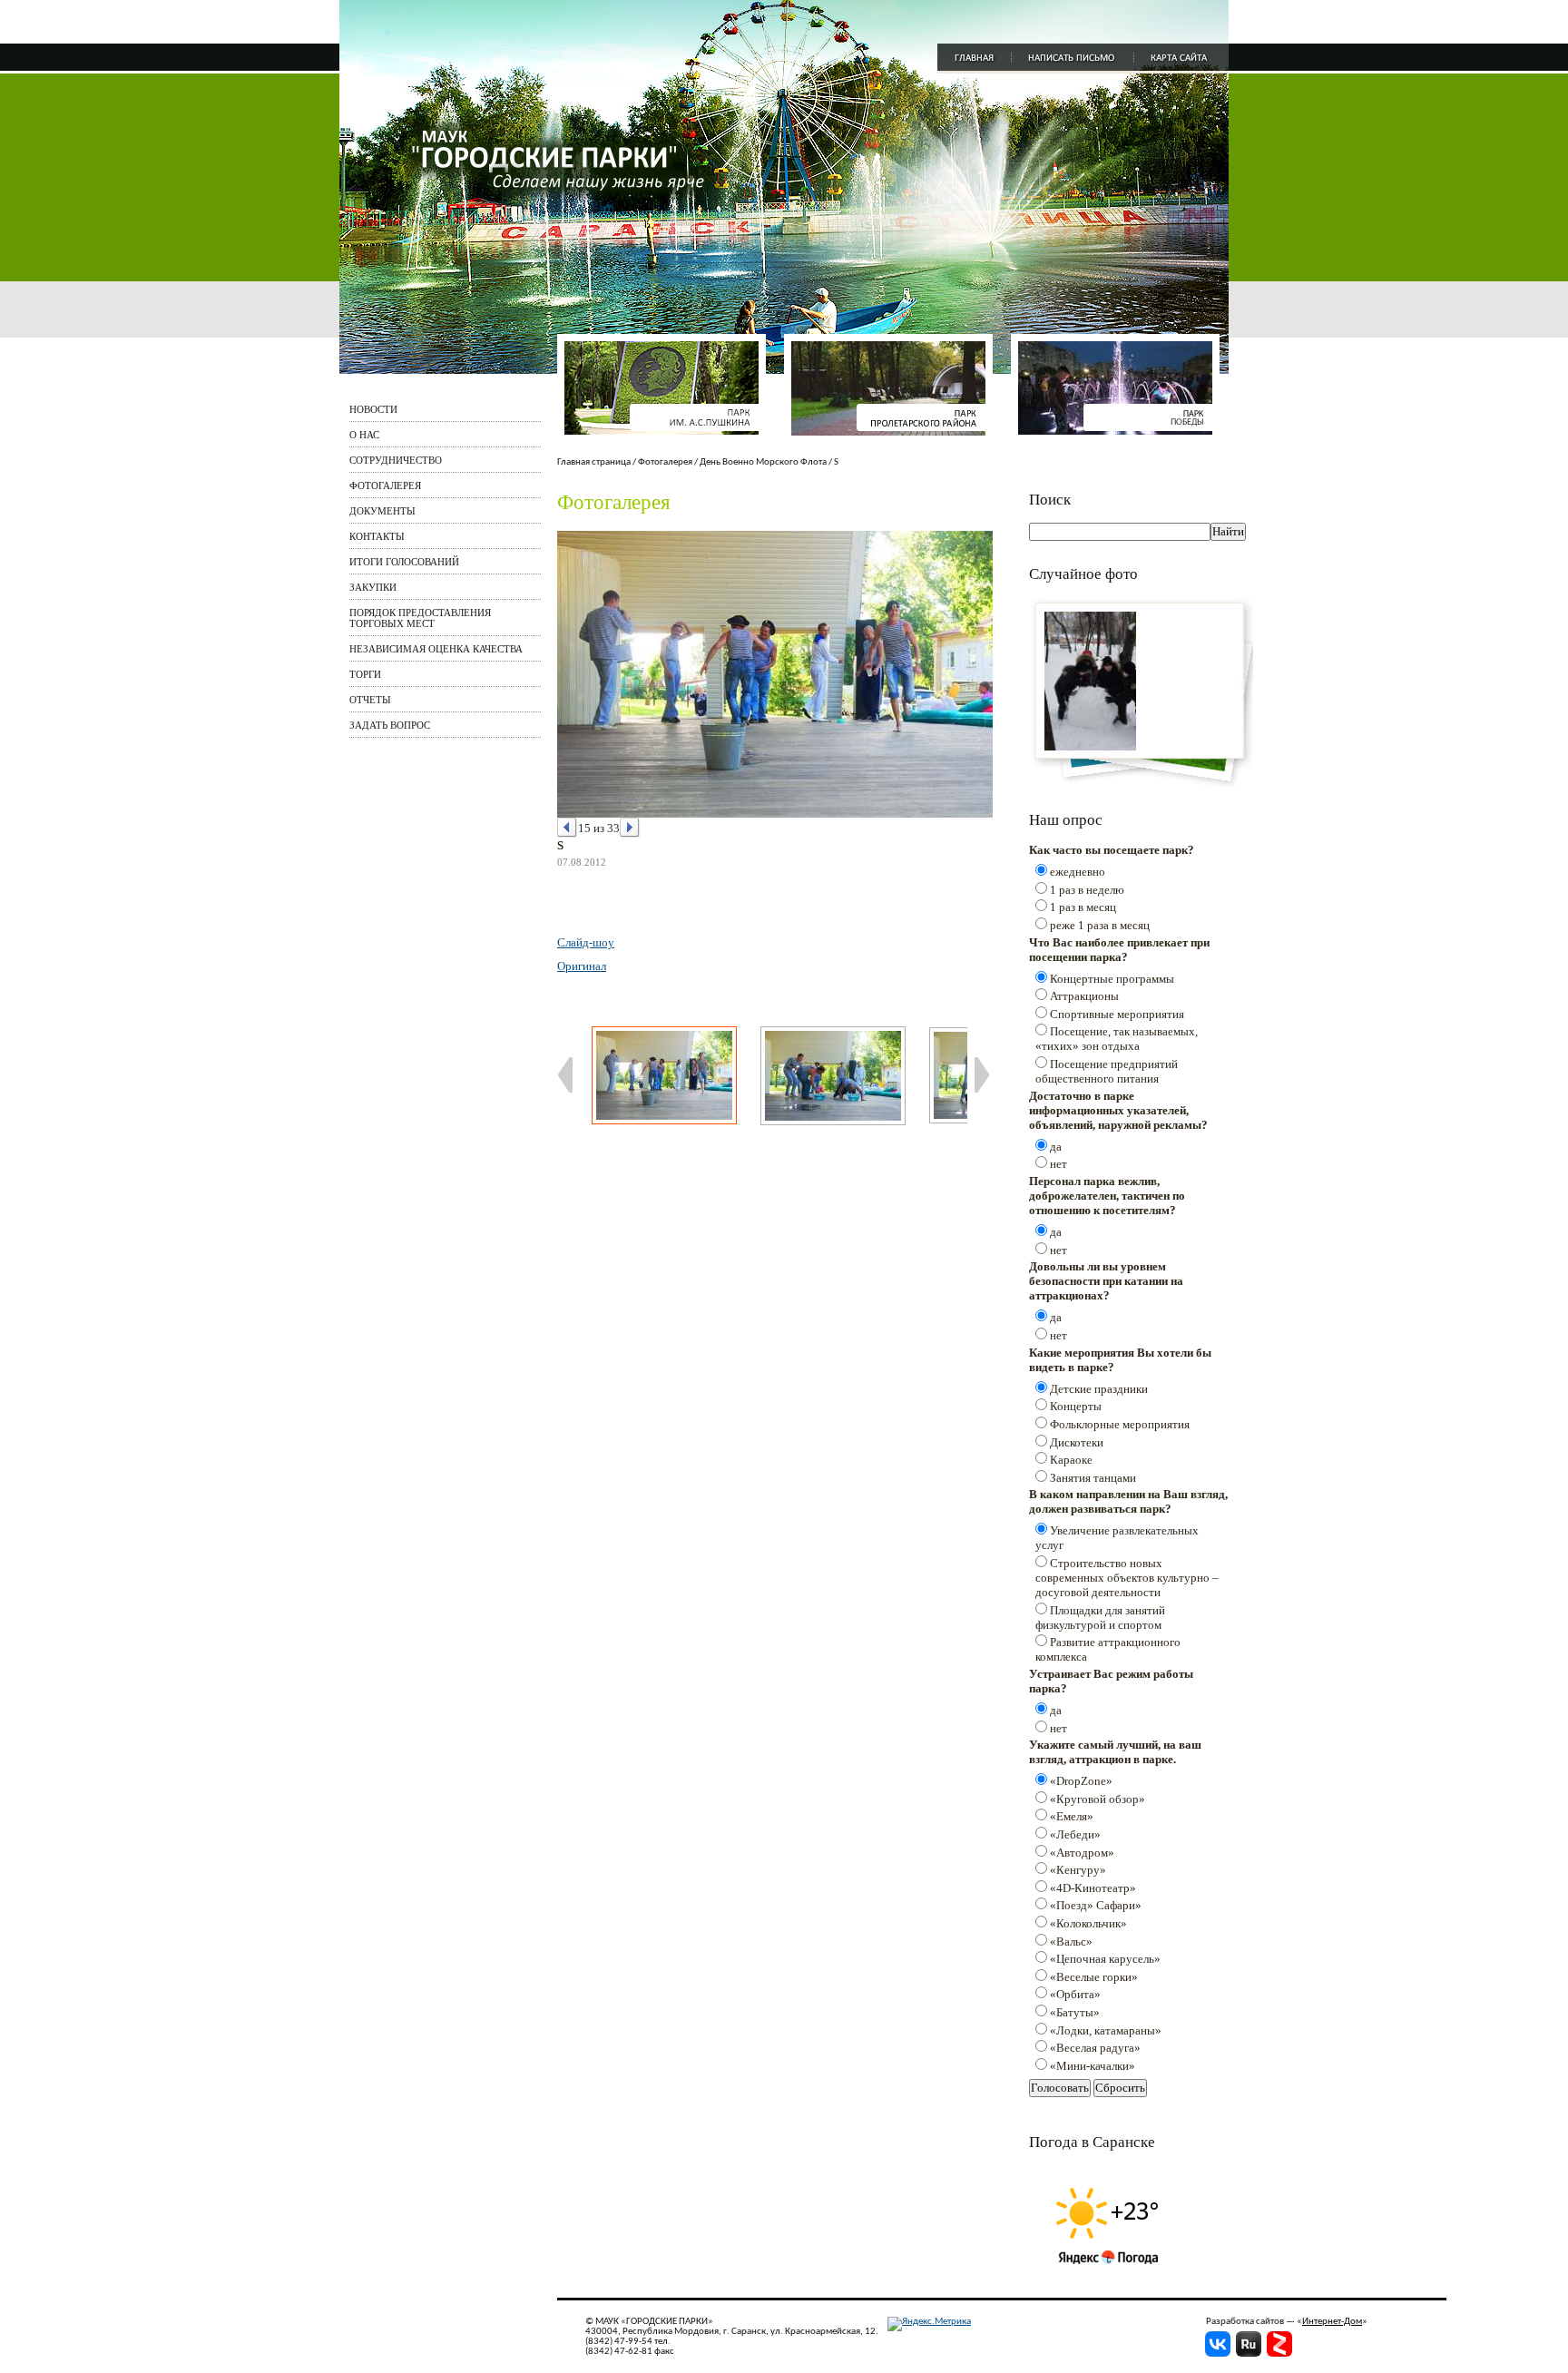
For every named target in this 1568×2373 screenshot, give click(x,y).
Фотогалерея (385, 485)
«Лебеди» (1075, 1834)
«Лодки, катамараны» (1106, 2030)
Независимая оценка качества (436, 649)
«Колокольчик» (1088, 1923)
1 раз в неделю (1087, 890)
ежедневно (1078, 872)
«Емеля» (1072, 1816)
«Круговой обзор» (1098, 1799)
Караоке (1071, 1460)
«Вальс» (1071, 1942)
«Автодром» (1082, 1853)
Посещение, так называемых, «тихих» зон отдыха (1117, 1039)
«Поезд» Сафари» (1096, 1905)
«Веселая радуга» (1095, 2048)
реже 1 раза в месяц (1100, 925)
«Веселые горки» (1094, 1977)
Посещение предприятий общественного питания (1107, 1071)
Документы (382, 511)
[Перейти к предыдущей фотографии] (568, 828)
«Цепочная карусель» (1105, 1959)
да (1056, 1147)
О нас (364, 435)
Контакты (377, 536)
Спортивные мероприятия (1117, 1014)
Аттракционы (1084, 996)
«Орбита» (1075, 1994)
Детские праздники (1099, 1389)
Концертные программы (1112, 979)
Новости (373, 409)
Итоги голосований (404, 562)
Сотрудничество (396, 460)
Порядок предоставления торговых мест (420, 618)
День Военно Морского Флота (763, 462)
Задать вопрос (390, 725)
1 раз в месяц (1083, 907)
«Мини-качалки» (1093, 2066)
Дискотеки (1077, 1442)
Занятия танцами (1093, 1478)
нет (1058, 1164)
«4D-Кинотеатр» (1093, 1888)
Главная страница (594, 462)
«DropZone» (1081, 1781)
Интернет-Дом (1332, 2322)
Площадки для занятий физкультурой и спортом (1100, 1618)
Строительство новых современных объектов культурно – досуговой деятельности (1127, 1578)
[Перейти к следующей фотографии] (630, 828)
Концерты (1076, 1406)
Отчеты (370, 700)
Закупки (373, 587)
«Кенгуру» (1078, 1870)
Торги (365, 674)
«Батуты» (1075, 2012)
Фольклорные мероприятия (1120, 1424)
